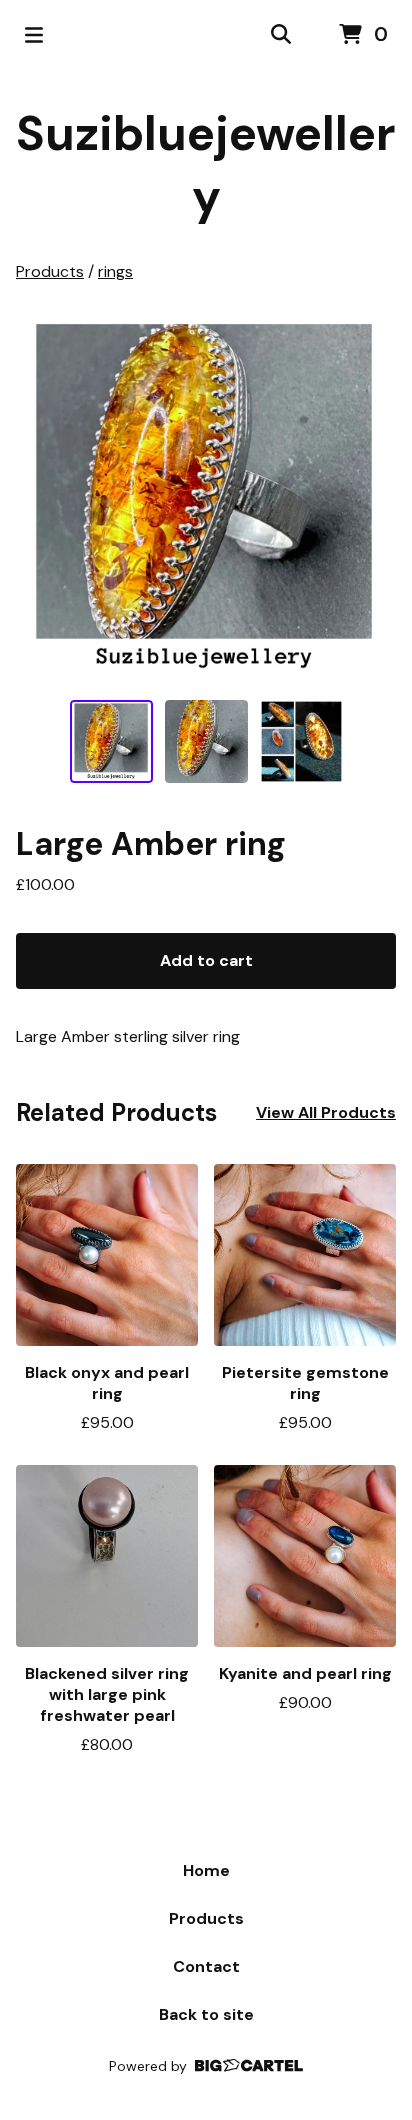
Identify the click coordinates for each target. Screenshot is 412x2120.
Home (206, 1870)
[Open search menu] (281, 35)
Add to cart (206, 960)
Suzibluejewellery (206, 165)
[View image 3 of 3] (301, 741)
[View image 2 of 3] (206, 741)
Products (50, 271)
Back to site (206, 2014)
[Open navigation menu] (34, 35)
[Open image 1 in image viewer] (206, 498)
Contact (206, 1966)
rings (115, 271)
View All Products (326, 1112)
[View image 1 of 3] (111, 741)
